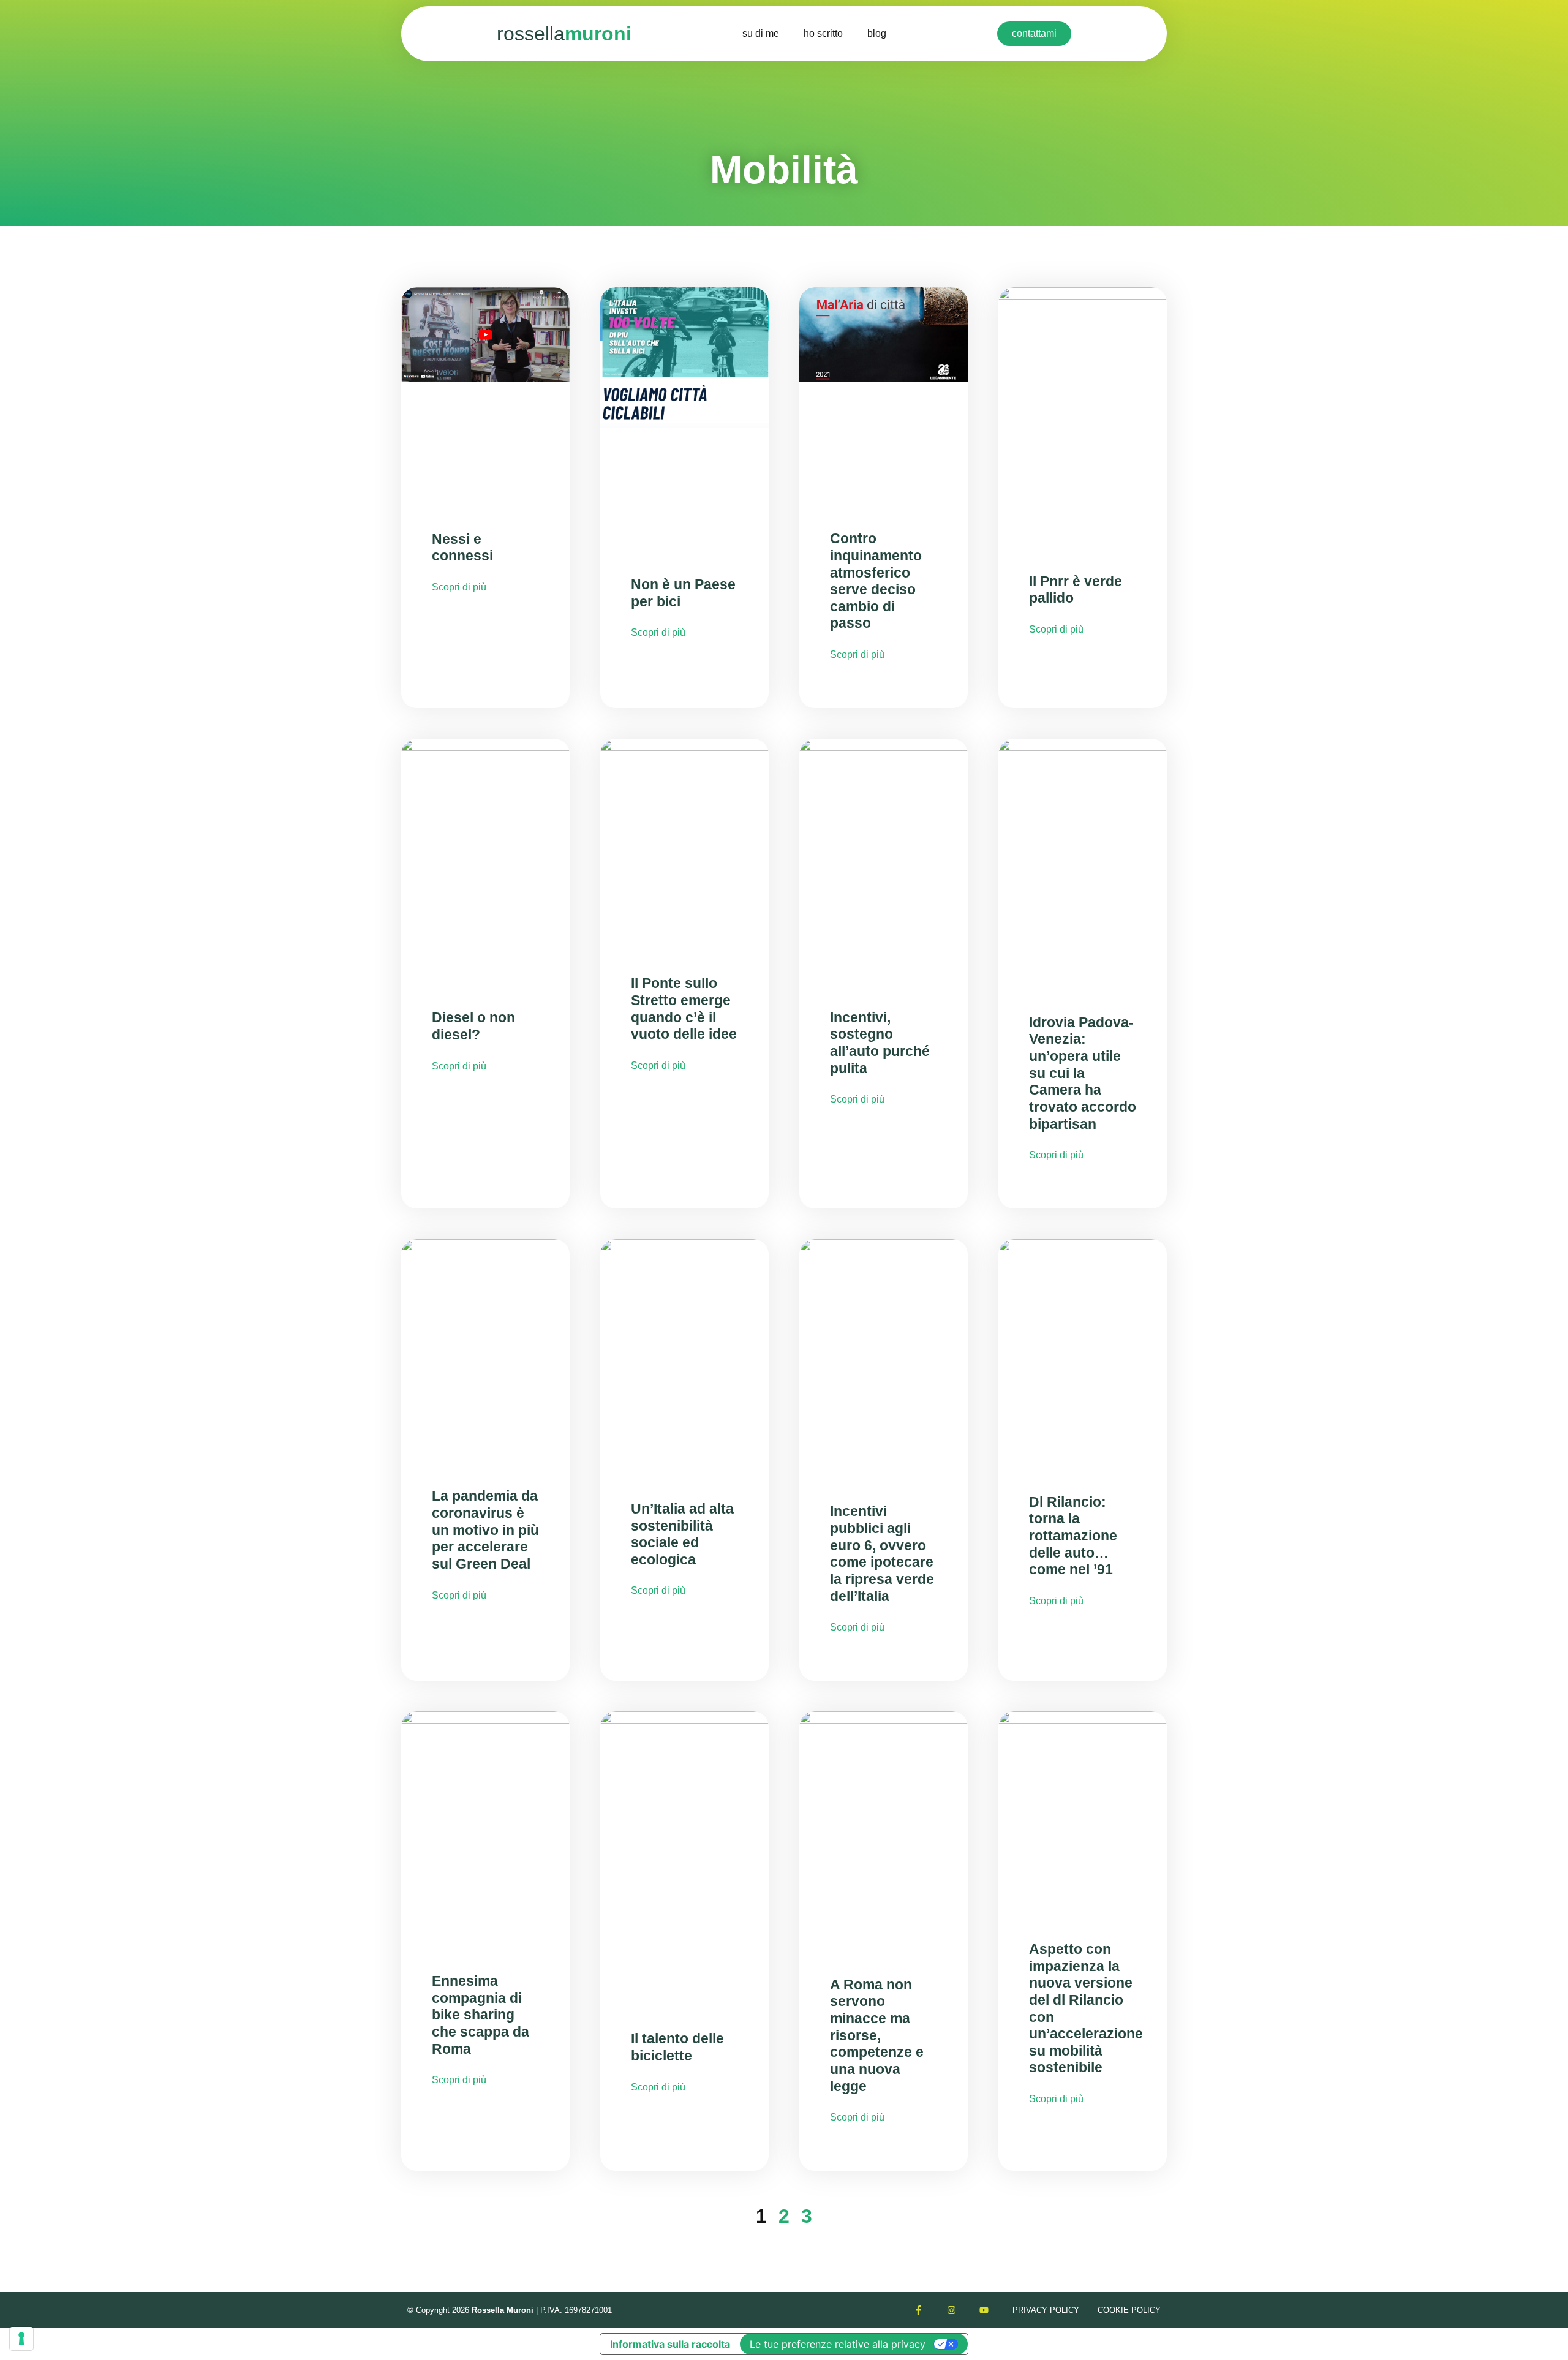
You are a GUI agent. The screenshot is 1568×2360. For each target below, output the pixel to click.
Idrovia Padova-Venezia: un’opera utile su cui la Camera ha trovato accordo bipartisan (1083, 1073)
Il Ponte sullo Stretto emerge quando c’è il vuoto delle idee (684, 1008)
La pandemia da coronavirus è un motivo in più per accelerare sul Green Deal (485, 1530)
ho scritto (823, 33)
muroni (564, 34)
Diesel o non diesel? (473, 1026)
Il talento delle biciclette (677, 2047)
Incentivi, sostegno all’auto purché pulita (880, 1043)
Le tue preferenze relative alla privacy (838, 2344)
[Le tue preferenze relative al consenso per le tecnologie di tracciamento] (21, 2339)
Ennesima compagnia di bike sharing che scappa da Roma (481, 2015)
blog (877, 33)
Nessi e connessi (462, 548)
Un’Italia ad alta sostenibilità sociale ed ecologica (682, 1534)
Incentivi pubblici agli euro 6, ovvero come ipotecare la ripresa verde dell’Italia (882, 1553)
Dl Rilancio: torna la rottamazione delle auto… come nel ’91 (1073, 1536)
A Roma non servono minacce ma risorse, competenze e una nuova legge (877, 2035)
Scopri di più (459, 587)
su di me (761, 33)
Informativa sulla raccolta (670, 2344)
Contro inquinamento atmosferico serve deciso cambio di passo (876, 581)
